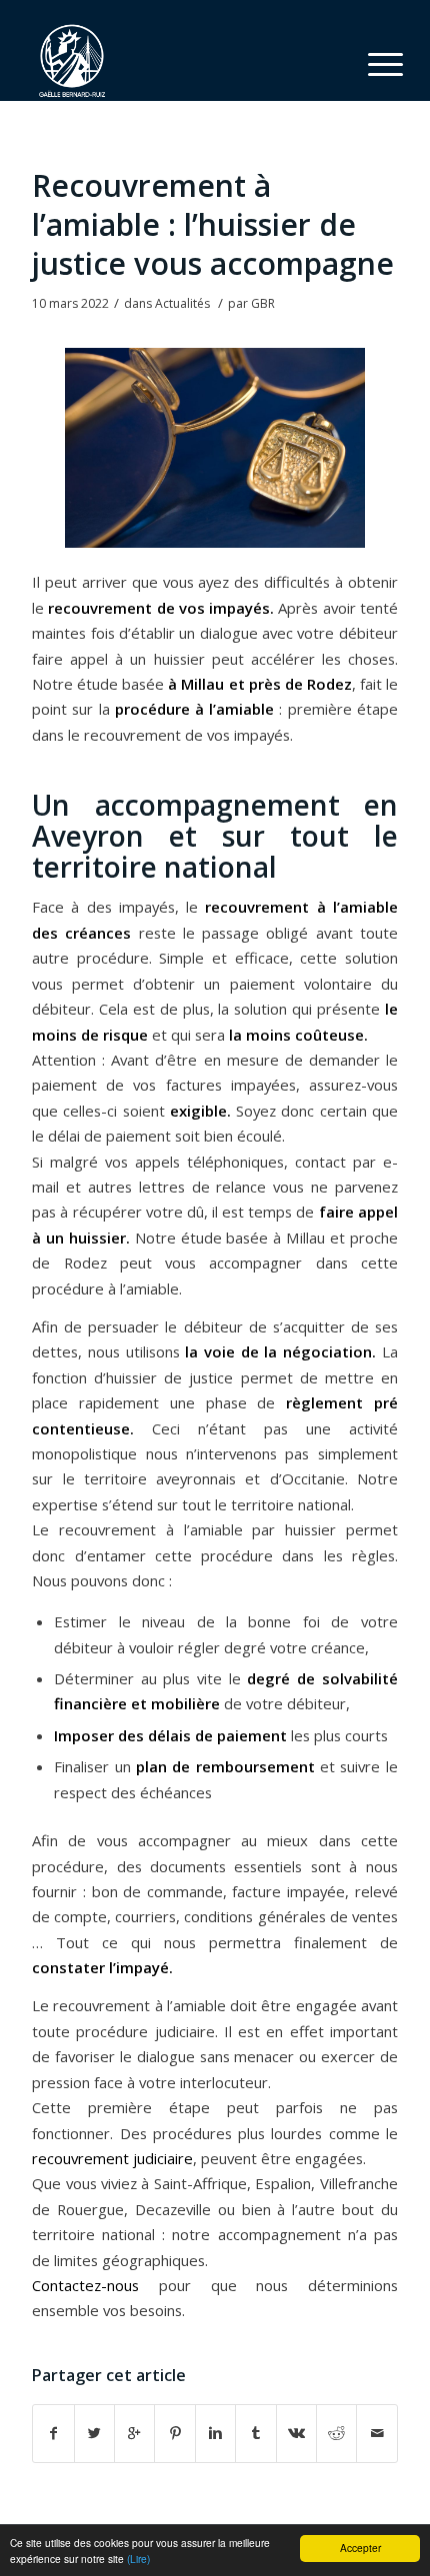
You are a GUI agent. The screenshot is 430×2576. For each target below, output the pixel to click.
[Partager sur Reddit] (336, 2433)
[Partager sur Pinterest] (174, 2433)
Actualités (182, 303)
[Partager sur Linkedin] (215, 2433)
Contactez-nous (85, 2285)
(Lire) (138, 2559)
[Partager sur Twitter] (94, 2433)
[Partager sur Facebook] (53, 2433)
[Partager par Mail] (377, 2433)
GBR (263, 303)
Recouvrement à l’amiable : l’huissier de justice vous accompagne (213, 224)
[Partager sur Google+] (134, 2433)
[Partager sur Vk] (296, 2433)
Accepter (360, 2548)
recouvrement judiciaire (112, 2158)
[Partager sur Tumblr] (255, 2433)
